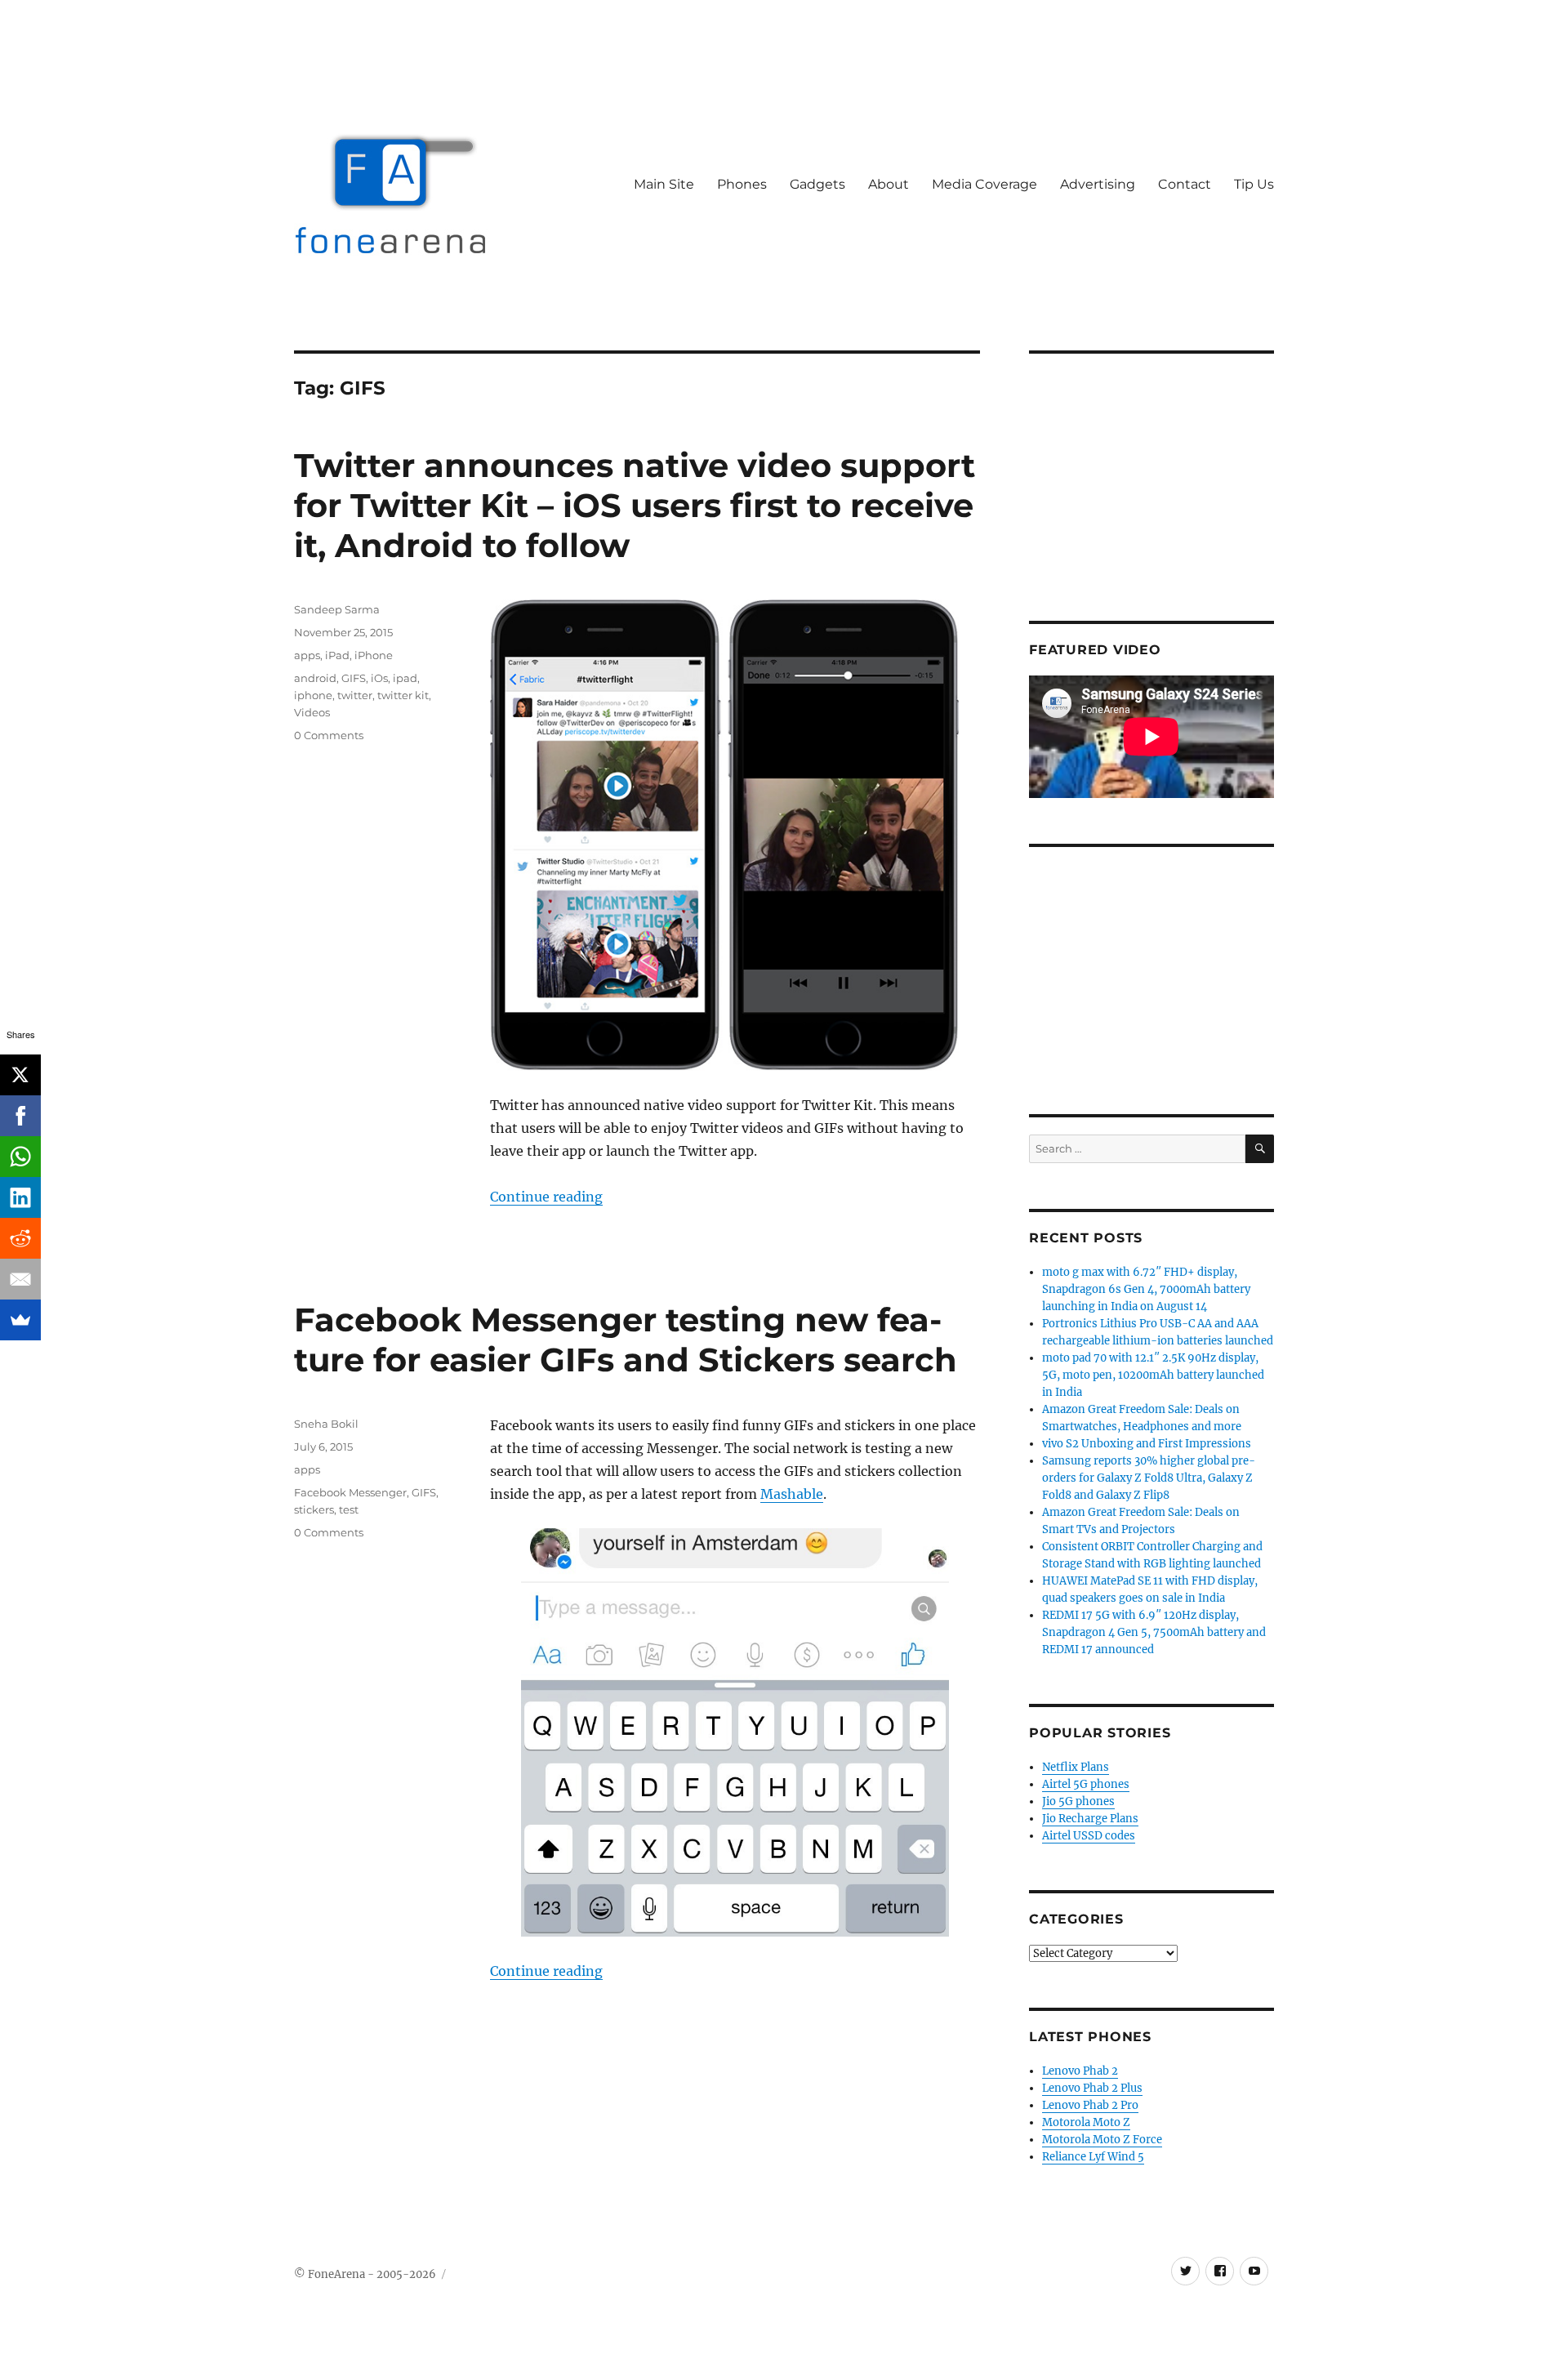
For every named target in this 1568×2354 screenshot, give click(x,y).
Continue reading (546, 1197)
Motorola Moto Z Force (1102, 2140)
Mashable (792, 1494)
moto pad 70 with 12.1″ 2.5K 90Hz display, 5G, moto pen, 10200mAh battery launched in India (1153, 1375)
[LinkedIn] (20, 1197)
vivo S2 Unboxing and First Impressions (1147, 1444)
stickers (314, 1509)
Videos (312, 712)
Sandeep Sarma (337, 609)
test (349, 1509)
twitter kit (403, 695)
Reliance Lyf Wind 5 (1093, 2157)
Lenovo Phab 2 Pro (1090, 2105)
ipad (405, 678)
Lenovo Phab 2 (1080, 2071)
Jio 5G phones (1078, 1801)
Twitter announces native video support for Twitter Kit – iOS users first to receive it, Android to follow (635, 505)
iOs (379, 678)
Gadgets (817, 184)
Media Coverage (984, 184)
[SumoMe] (20, 1320)
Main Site (664, 184)
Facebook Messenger (350, 1492)
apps (307, 655)
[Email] (20, 1279)
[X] (20, 1075)
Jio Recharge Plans (1090, 1819)
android (315, 678)
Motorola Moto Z (1086, 2122)
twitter (355, 695)
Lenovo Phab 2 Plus (1092, 2088)
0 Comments (329, 735)
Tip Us (1254, 184)
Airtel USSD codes (1089, 1836)
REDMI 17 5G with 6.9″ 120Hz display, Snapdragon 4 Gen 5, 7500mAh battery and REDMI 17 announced (1154, 1632)
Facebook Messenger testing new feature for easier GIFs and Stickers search (626, 1340)
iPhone (374, 655)
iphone (313, 695)
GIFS (354, 678)
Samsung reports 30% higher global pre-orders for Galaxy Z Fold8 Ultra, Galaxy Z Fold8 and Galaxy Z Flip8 (1149, 1478)
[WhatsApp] (20, 1157)
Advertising (1098, 184)
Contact (1185, 184)
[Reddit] (20, 1238)
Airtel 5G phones (1086, 1784)
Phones (742, 184)
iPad (337, 655)
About (889, 184)
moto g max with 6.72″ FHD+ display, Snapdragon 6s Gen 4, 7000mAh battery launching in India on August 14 (1146, 1289)
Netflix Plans (1076, 1767)
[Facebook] (20, 1116)
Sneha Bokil (326, 1424)
